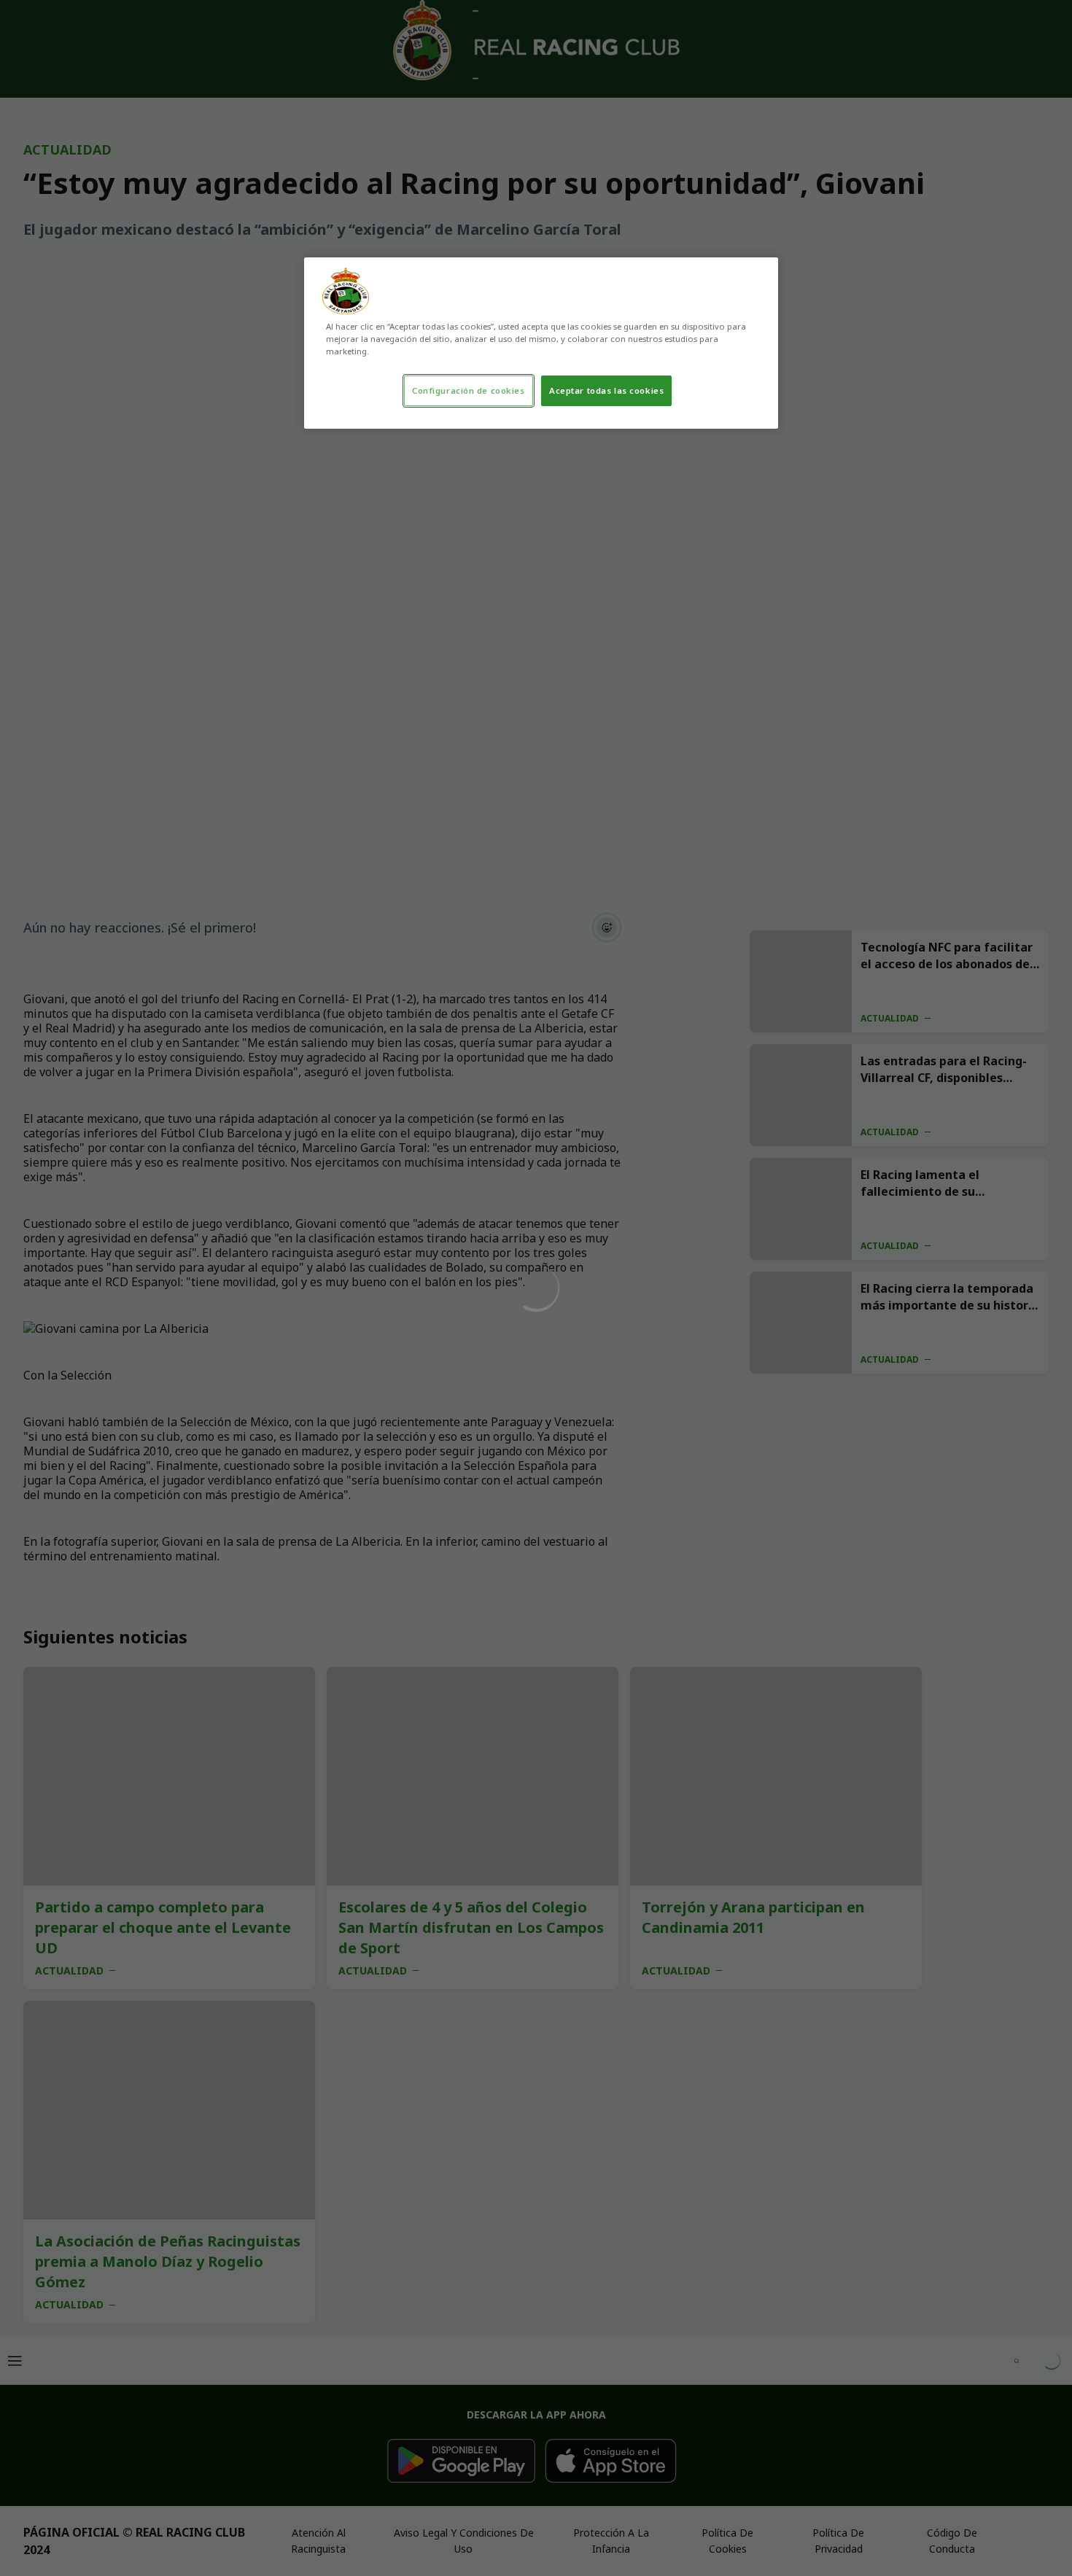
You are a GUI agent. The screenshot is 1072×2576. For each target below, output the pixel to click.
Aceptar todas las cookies (606, 390)
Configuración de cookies (469, 390)
